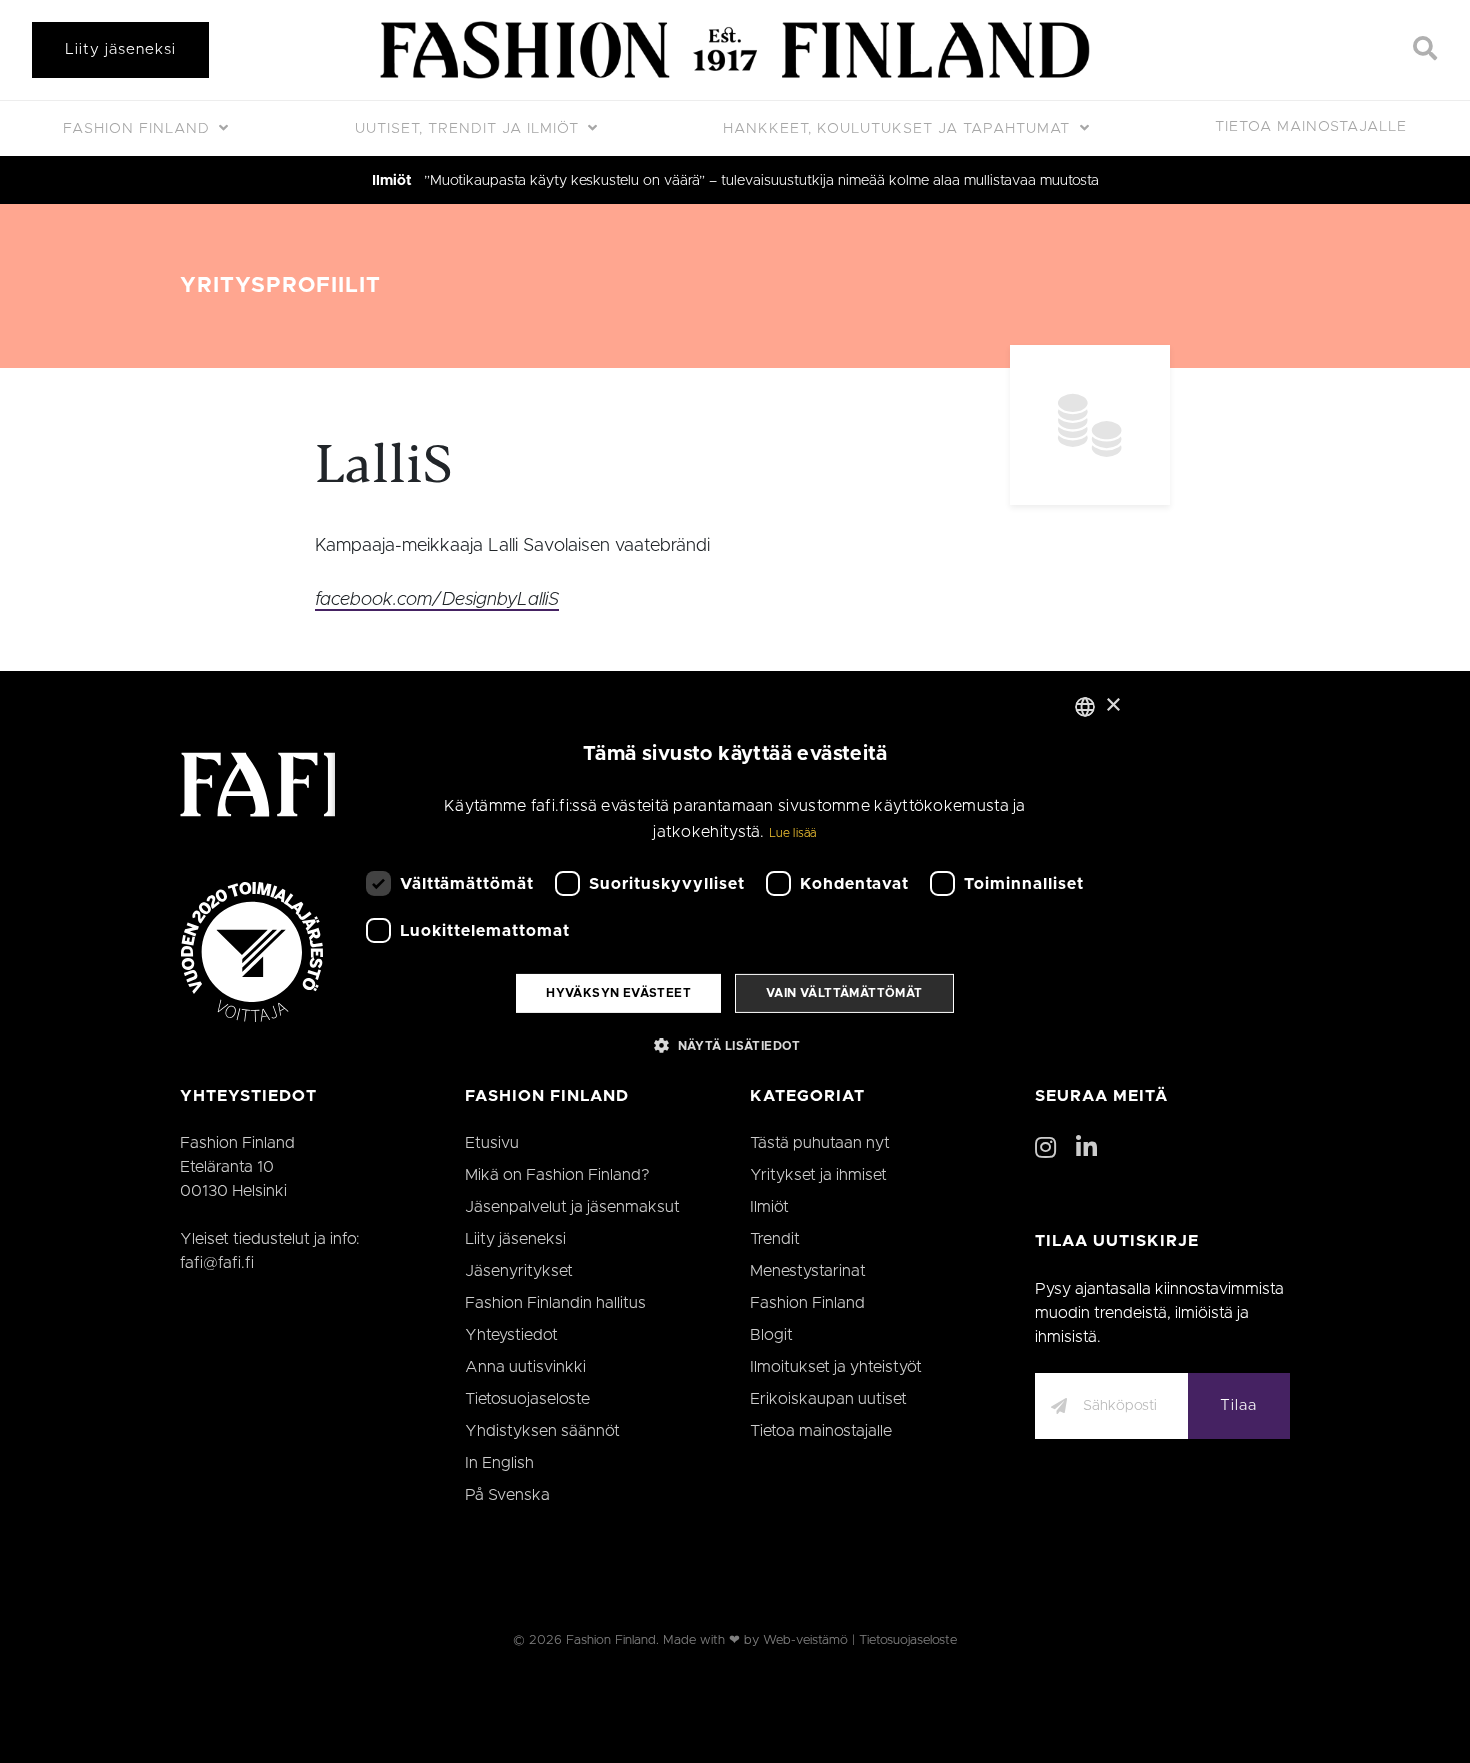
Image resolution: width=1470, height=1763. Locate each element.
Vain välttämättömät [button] (844, 993)
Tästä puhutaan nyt (820, 1143)
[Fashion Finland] (735, 50)
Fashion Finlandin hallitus (555, 1303)
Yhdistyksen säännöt (542, 1431)
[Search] (1425, 50)
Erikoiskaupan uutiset (828, 1399)
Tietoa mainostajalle (1311, 127)
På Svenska (507, 1495)
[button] (735, 1045)
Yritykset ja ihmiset (818, 1175)
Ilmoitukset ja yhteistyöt (836, 1367)
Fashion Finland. (612, 1640)
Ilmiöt (392, 181)
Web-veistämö (805, 1640)
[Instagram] (1045, 1149)
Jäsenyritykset (519, 1271)
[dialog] (735, 881)
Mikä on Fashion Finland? (557, 1175)
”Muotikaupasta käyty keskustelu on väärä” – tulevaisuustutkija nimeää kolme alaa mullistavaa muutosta (761, 181)
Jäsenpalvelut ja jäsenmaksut (572, 1207)
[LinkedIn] (1086, 1149)
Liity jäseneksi (120, 49)
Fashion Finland (139, 129)
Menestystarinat (808, 1271)
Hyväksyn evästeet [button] (618, 993)
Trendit (775, 1239)
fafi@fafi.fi (217, 1263)
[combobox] (1085, 706)
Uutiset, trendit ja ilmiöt (469, 129)
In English (499, 1463)
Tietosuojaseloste (527, 1399)
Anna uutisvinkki (525, 1367)
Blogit (771, 1335)
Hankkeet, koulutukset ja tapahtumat (899, 129)
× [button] (1112, 705)
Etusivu (492, 1143)
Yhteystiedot (511, 1335)
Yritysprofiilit (280, 285)
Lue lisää (793, 833)
